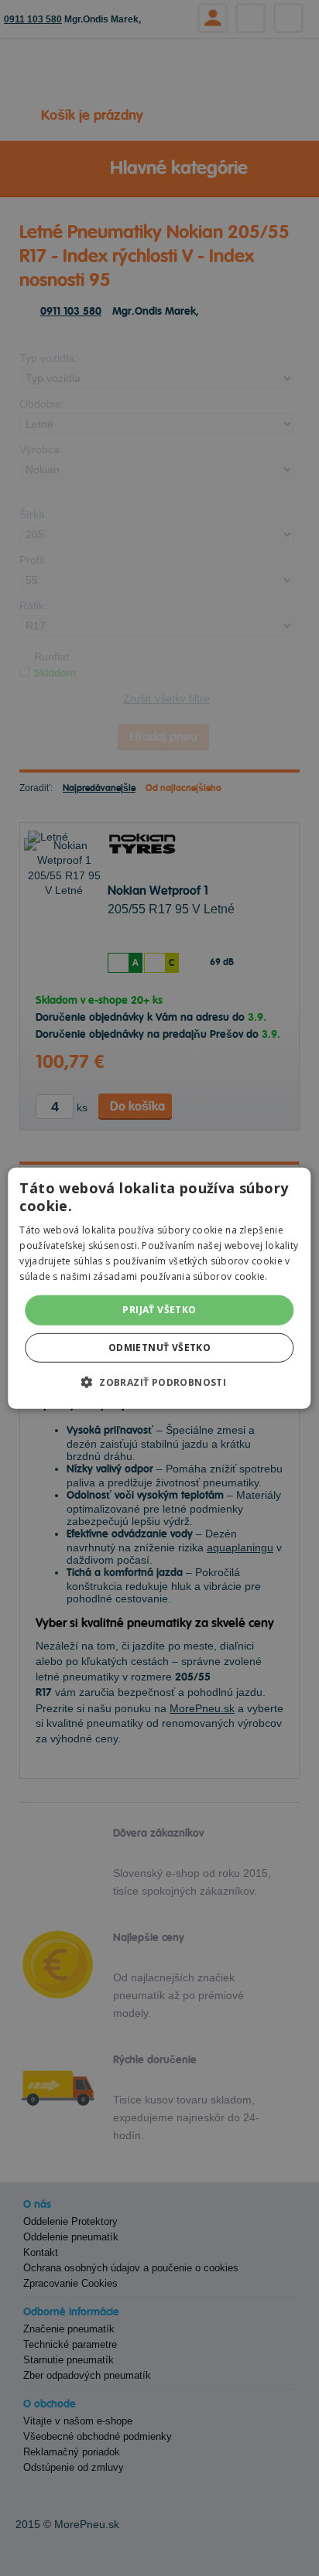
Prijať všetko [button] (159, 1310)
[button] (159, 1382)
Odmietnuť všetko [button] (159, 1348)
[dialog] (159, 1288)
